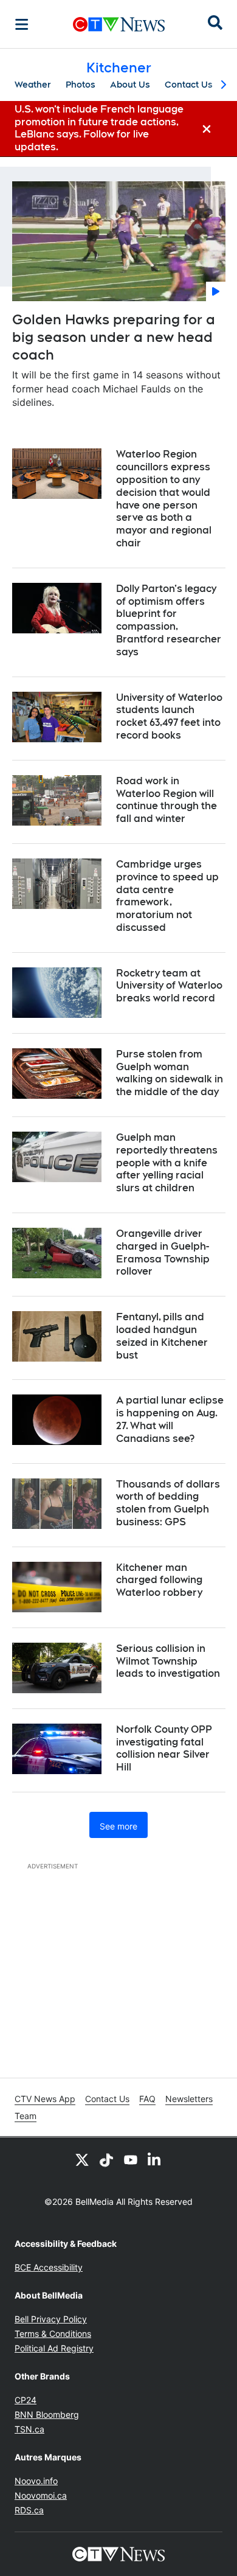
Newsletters (189, 2099)
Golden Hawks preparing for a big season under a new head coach (114, 337)
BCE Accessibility (49, 2267)
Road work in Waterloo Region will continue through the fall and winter (167, 800)
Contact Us (189, 85)
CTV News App (45, 2099)
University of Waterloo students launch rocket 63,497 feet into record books (169, 716)
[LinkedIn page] (155, 2159)
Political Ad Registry (54, 2348)
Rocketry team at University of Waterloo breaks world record (169, 986)
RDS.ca (29, 2510)
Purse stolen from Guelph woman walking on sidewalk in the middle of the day (170, 1073)
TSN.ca (29, 2429)
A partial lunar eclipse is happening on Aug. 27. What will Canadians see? (170, 1419)
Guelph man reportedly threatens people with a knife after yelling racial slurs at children (167, 1163)
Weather (33, 85)
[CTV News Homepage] (119, 24)
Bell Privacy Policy (51, 2319)
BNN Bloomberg (47, 2414)
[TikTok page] (106, 2159)
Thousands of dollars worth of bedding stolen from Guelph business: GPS (168, 1503)
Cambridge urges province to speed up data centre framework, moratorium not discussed (167, 896)
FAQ (147, 2099)
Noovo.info (36, 2481)
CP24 (26, 2400)
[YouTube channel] (131, 2159)
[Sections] (22, 24)
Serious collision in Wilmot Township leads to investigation (168, 1661)
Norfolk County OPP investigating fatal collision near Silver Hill (164, 1748)
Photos (81, 85)
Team (26, 2116)
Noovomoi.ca (41, 2495)
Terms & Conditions (53, 2334)
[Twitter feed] (82, 2159)
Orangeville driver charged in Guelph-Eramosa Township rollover (163, 1252)
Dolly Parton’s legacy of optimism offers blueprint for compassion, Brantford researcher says (169, 620)
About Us (130, 85)
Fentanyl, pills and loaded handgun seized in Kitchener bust (162, 1336)
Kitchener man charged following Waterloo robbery (159, 1580)
